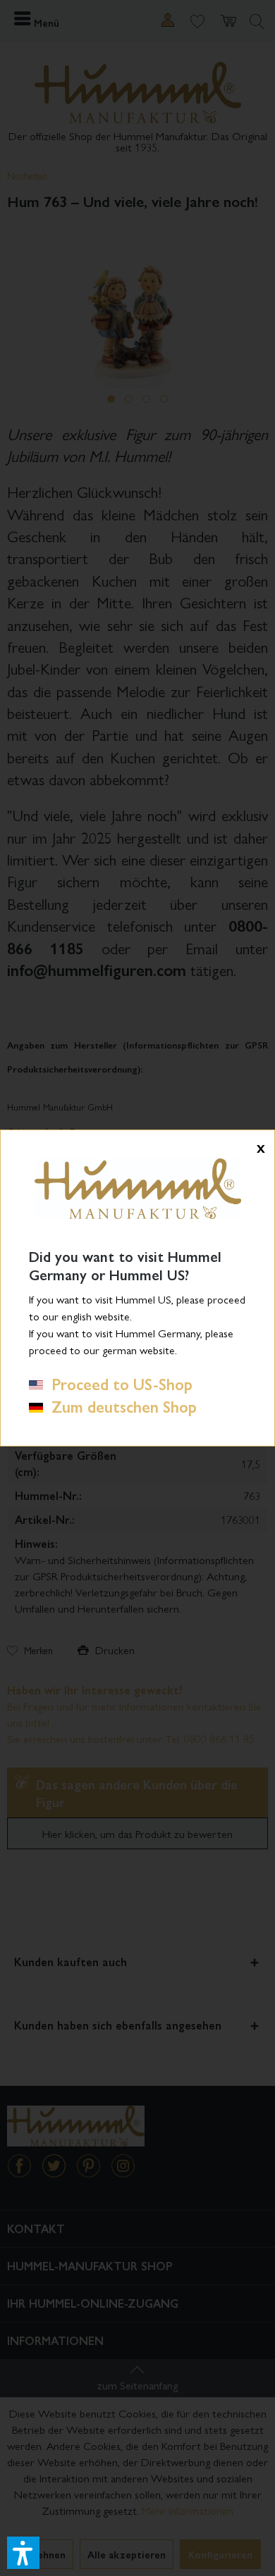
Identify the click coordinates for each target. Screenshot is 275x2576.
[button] (23, 2553)
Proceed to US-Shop (118, 1384)
